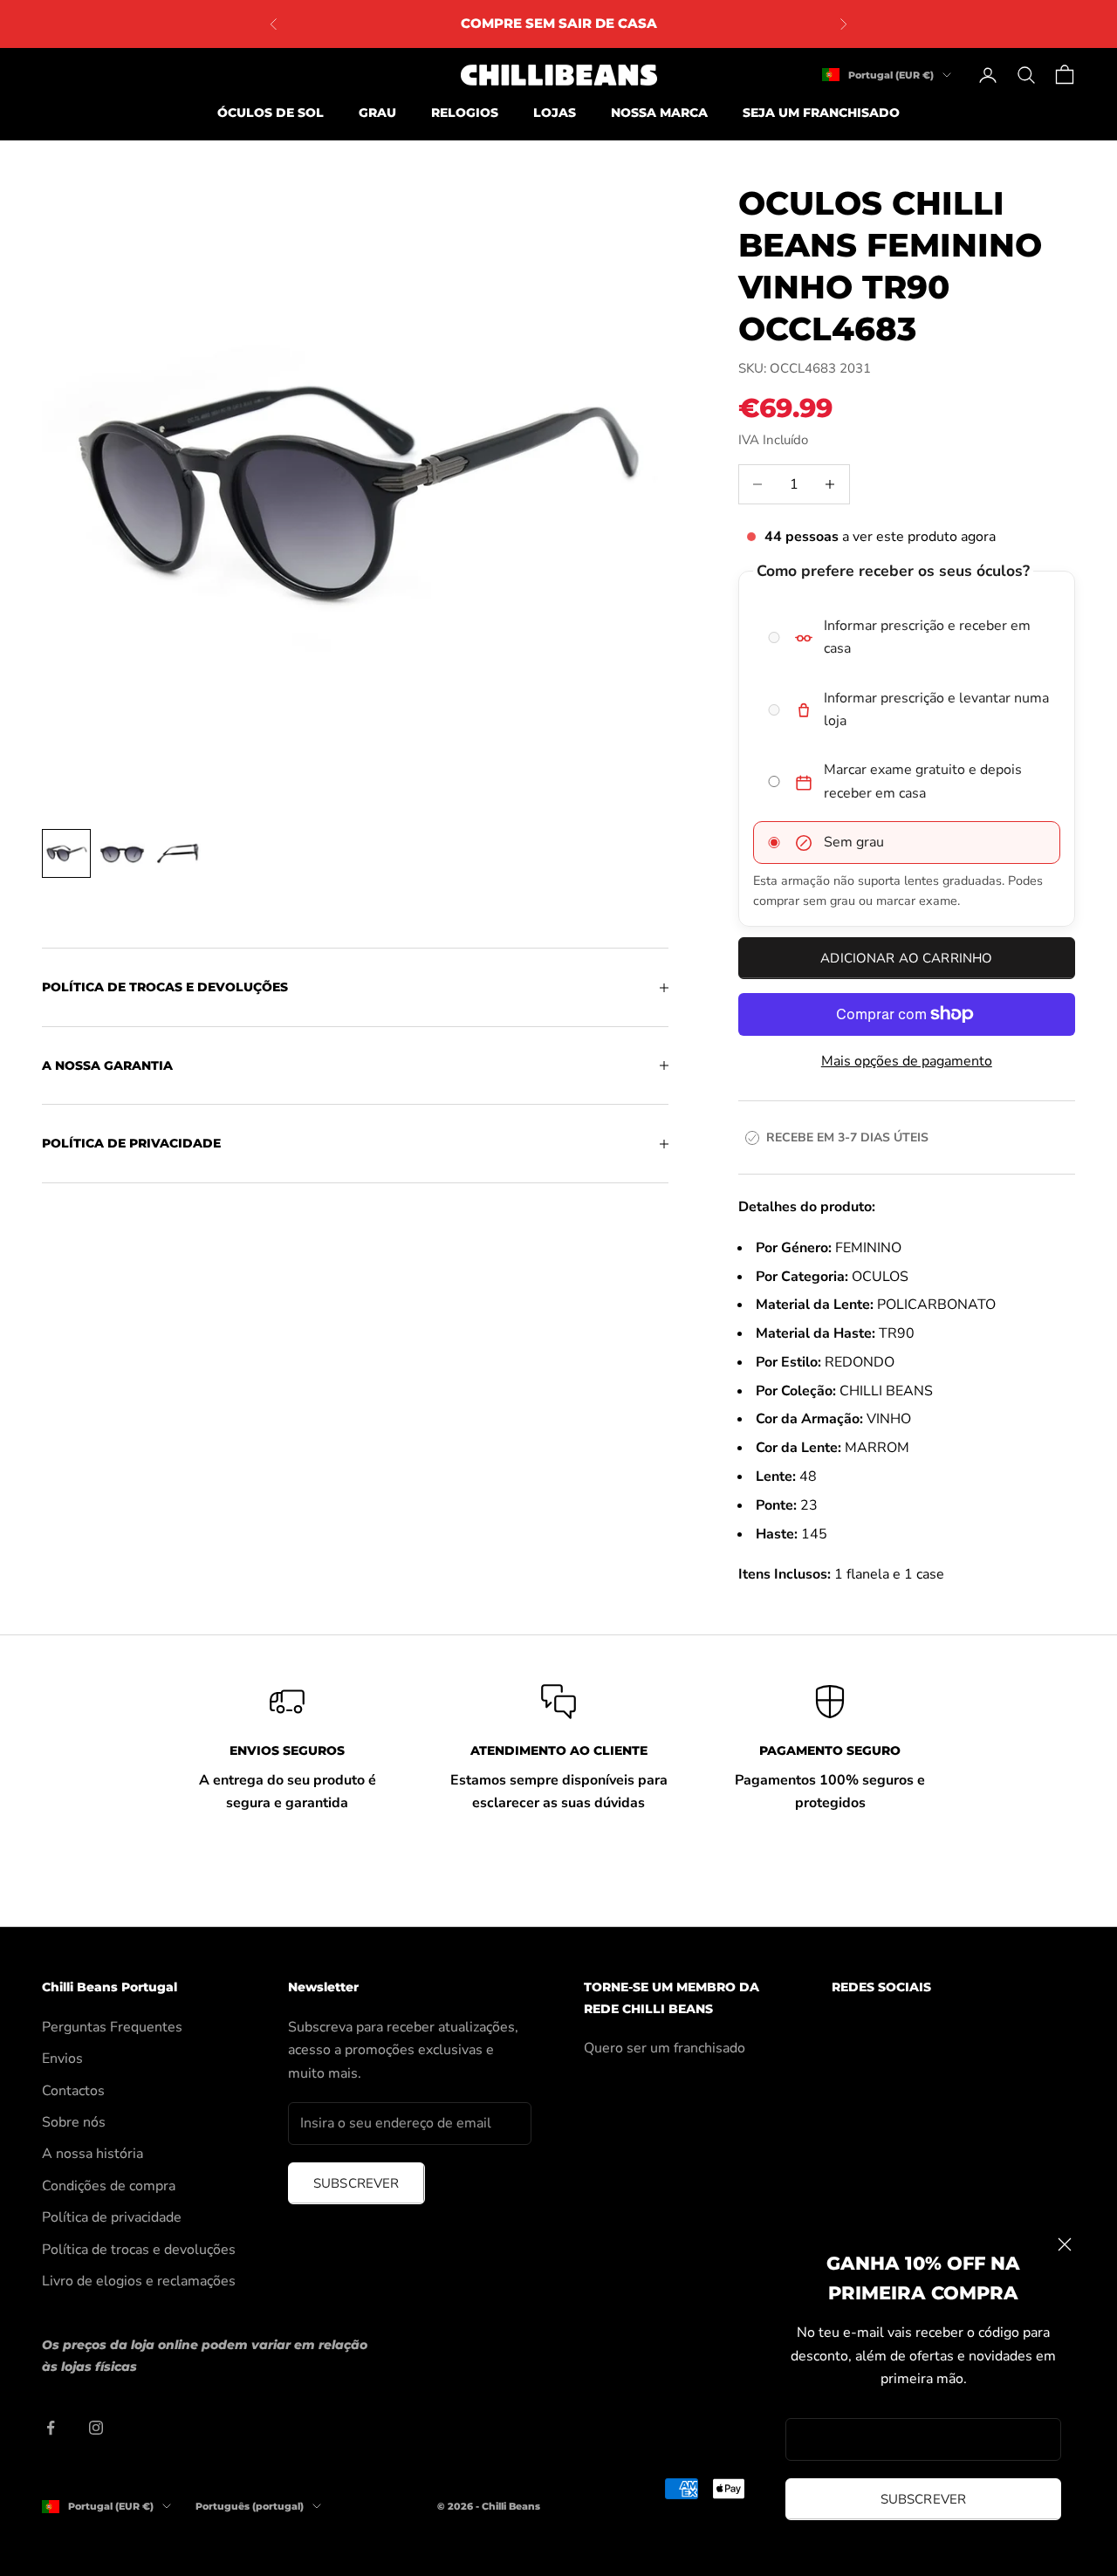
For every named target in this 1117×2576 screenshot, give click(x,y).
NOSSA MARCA (659, 113)
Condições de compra (109, 2186)
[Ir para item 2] (122, 853)
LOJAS (555, 113)
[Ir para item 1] (66, 853)
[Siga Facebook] (51, 2428)
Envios (62, 2059)
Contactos (73, 2091)
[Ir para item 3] (178, 853)
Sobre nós (74, 2122)
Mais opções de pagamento (907, 1061)
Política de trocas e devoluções (139, 2250)
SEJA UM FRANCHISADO (821, 113)
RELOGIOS (465, 113)
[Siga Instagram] (96, 2428)
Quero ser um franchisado (665, 2048)
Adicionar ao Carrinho (906, 958)
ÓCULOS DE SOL (271, 113)
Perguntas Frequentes (112, 2027)
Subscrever (924, 2499)
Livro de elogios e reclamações (139, 2281)
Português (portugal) (250, 2506)
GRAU (377, 113)
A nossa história (93, 2154)
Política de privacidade (112, 2217)
